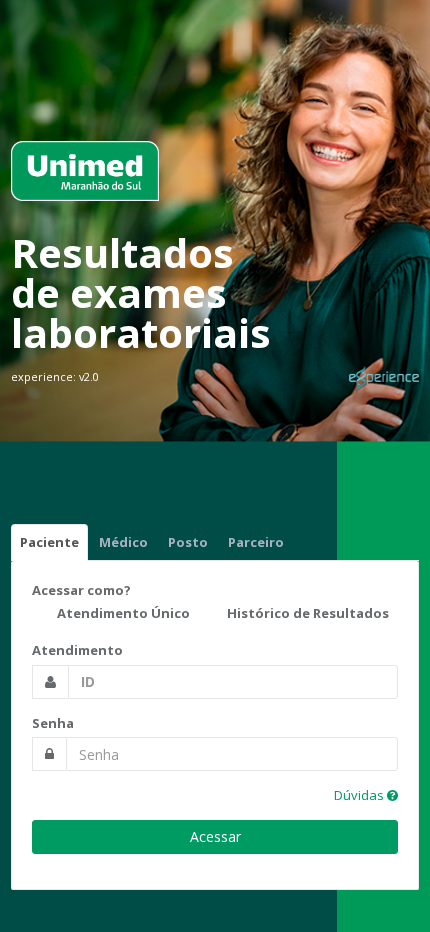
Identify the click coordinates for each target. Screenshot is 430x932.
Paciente (49, 542)
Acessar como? (81, 590)
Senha (53, 723)
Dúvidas (360, 795)
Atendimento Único (122, 614)
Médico (123, 542)
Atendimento (77, 650)
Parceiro (256, 542)
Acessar (215, 836)
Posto (188, 542)
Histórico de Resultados (306, 614)
